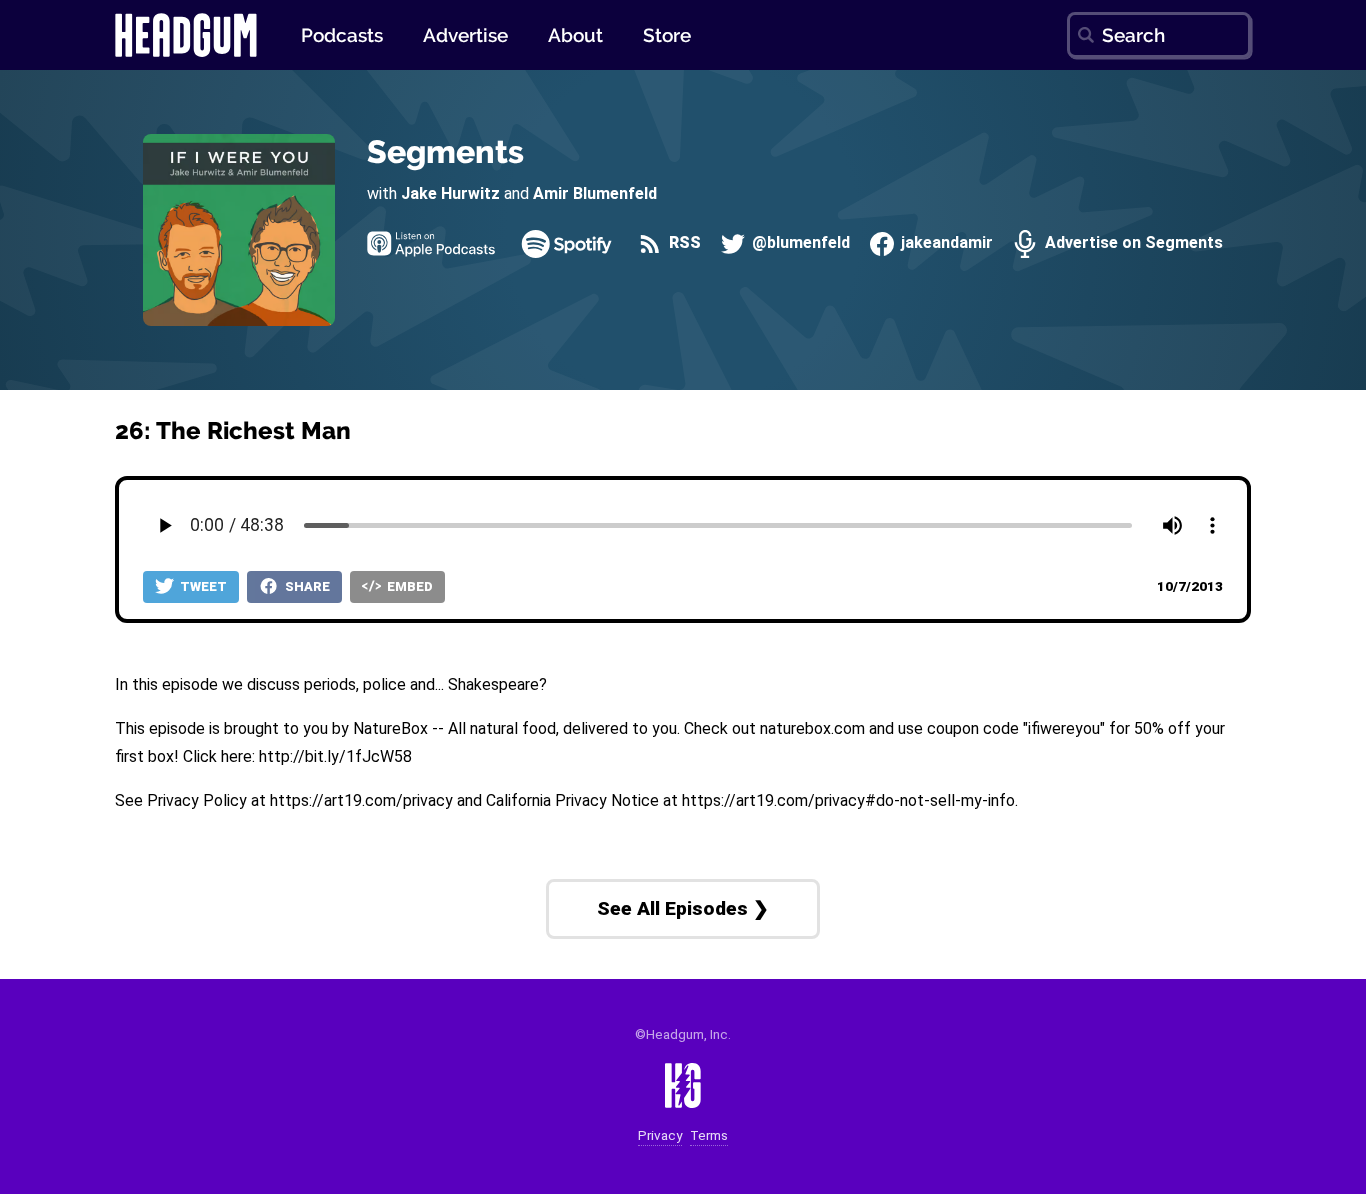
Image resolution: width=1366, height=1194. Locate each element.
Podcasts (342, 35)
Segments (445, 151)
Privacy (660, 1135)
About (575, 35)
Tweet (202, 586)
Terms (709, 1135)
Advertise (465, 35)
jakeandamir (945, 243)
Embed (408, 586)
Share (306, 586)
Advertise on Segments (1131, 243)
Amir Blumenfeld (595, 193)
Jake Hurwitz (450, 193)
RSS (683, 243)
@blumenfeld (799, 243)
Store (667, 35)
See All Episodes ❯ (683, 908)
